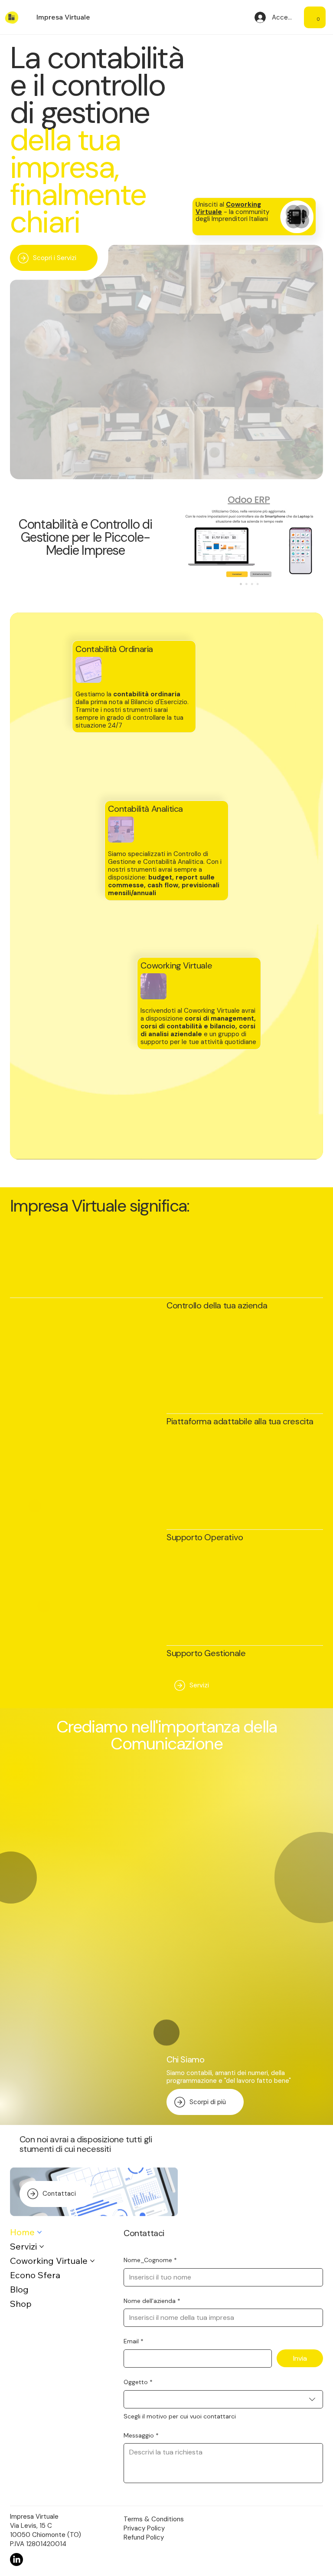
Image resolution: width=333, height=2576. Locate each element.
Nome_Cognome (150, 2260)
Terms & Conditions (154, 2519)
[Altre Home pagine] (39, 2232)
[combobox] (223, 2399)
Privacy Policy (144, 2528)
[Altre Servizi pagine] (42, 2247)
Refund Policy (144, 2537)
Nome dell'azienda (152, 2301)
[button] (318, 17)
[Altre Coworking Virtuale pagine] (92, 2261)
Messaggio (141, 2435)
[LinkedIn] (16, 2560)
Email (134, 2341)
